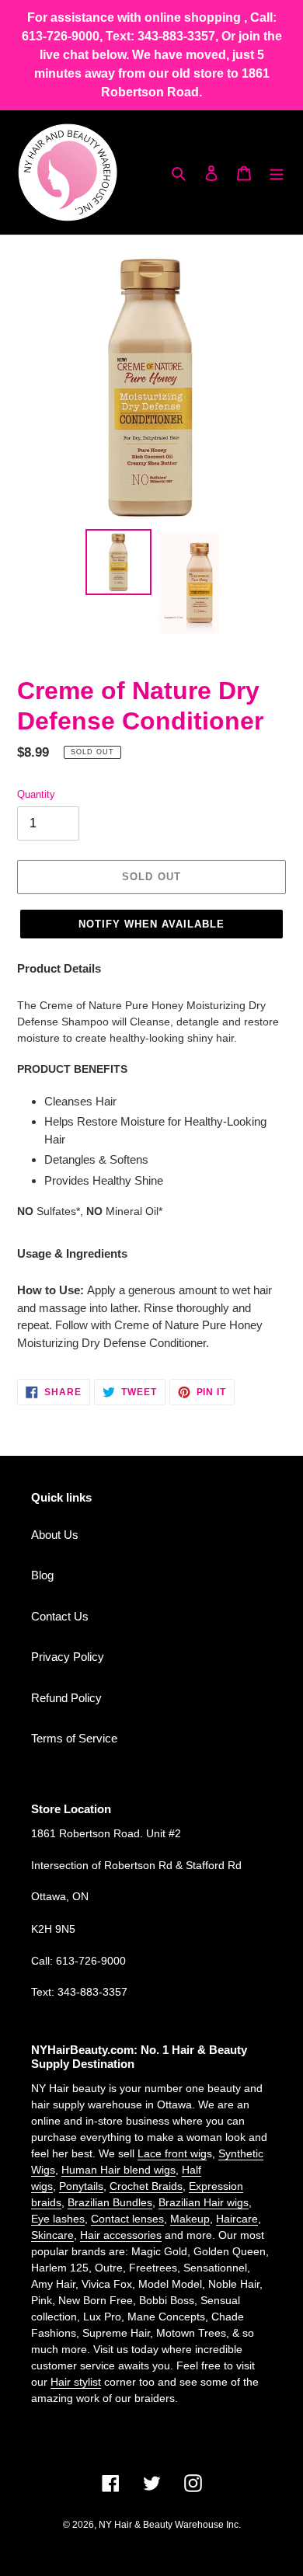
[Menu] (277, 173)
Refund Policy (66, 1698)
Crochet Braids (146, 2186)
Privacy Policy (68, 1657)
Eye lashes (58, 2219)
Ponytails (81, 2186)
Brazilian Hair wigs (204, 2202)
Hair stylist (76, 2382)
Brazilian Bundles (110, 2202)
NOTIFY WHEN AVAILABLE (152, 924)
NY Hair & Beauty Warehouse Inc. (170, 2525)
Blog (42, 1575)
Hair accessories (121, 2235)
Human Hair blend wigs (118, 2170)
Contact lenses (127, 2219)
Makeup (190, 2219)
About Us (55, 1535)
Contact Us (60, 1616)
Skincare (52, 2235)
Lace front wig (172, 2153)
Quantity (36, 794)
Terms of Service (74, 1738)
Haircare (237, 2219)
